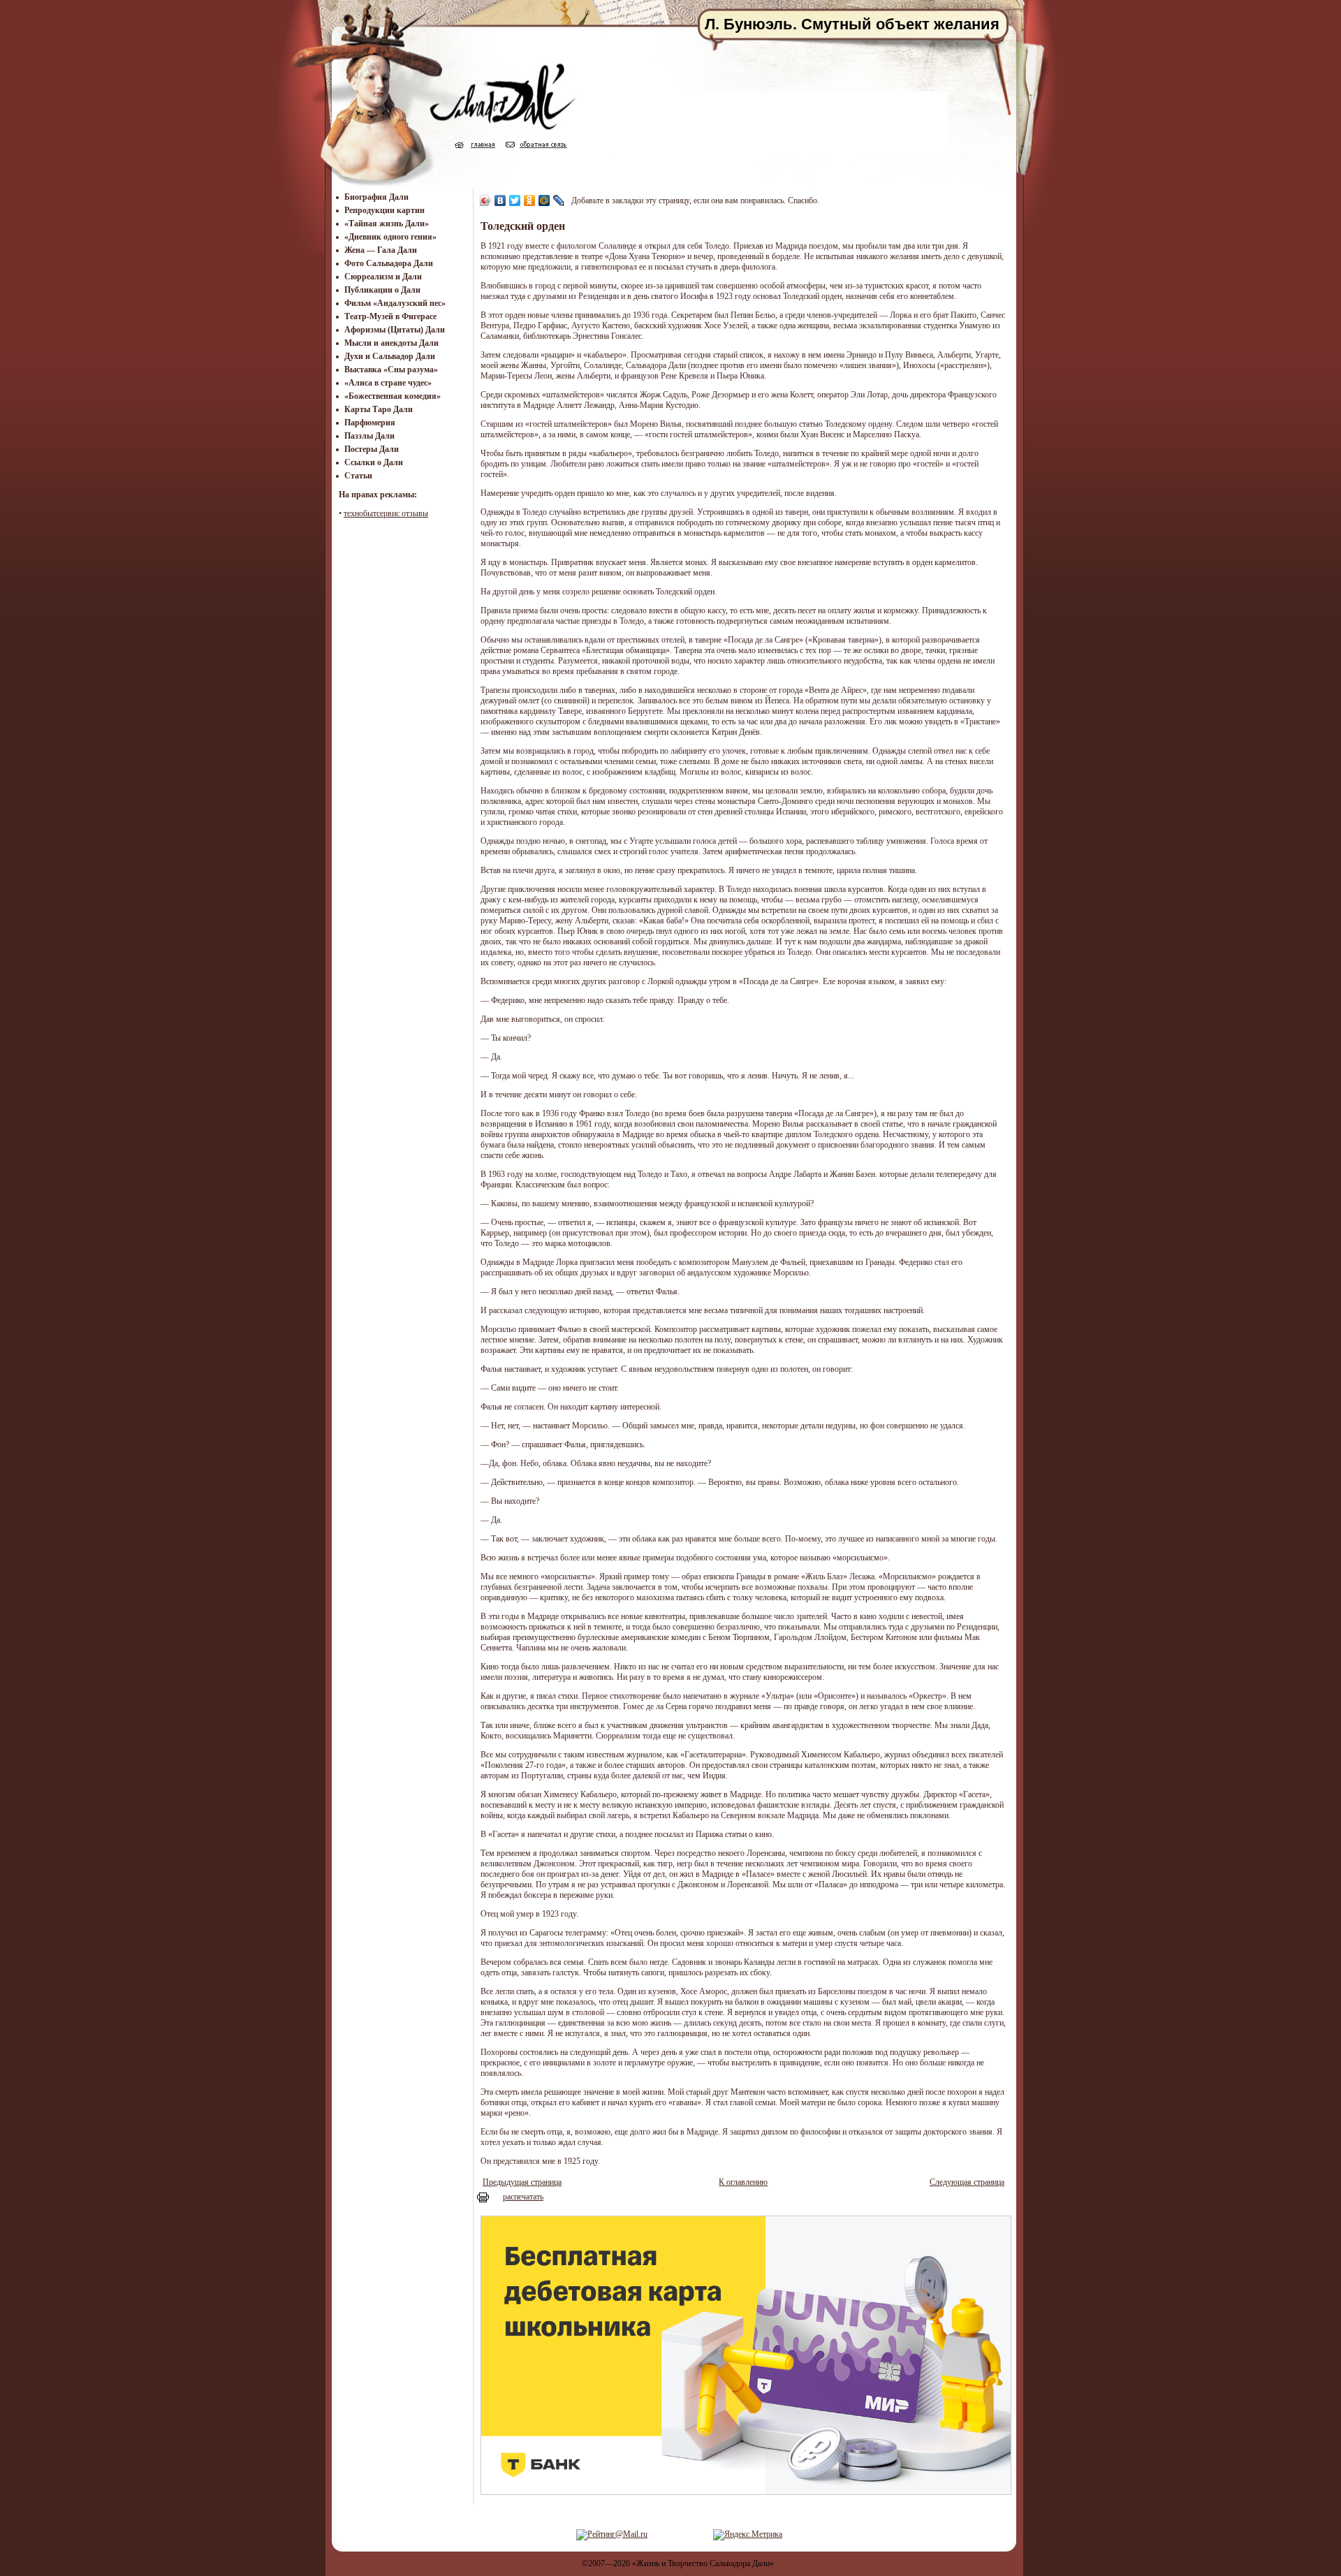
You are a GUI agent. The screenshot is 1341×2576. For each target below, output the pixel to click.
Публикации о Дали (382, 290)
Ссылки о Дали (374, 462)
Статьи (358, 476)
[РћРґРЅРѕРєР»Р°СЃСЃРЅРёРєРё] (530, 200)
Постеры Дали (372, 449)
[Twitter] (515, 200)
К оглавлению (743, 2182)
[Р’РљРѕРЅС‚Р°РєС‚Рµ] (500, 200)
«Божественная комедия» (393, 396)
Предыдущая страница (522, 2182)
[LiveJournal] (559, 200)
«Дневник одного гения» (390, 237)
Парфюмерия (370, 423)
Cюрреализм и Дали (383, 277)
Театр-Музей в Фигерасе (390, 316)
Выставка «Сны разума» (391, 369)
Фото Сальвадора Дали (389, 263)
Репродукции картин (384, 210)
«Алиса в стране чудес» (388, 383)
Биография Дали (376, 197)
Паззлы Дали (369, 436)
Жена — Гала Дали (381, 250)
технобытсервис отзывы (386, 513)
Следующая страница (967, 2182)
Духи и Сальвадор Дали (390, 356)
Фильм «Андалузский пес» (395, 303)
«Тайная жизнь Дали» (387, 224)
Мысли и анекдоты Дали (391, 343)
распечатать (523, 2197)
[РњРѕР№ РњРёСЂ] (544, 200)
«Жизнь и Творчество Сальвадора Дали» (703, 2563)
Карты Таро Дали (379, 409)
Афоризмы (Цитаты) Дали (395, 330)
